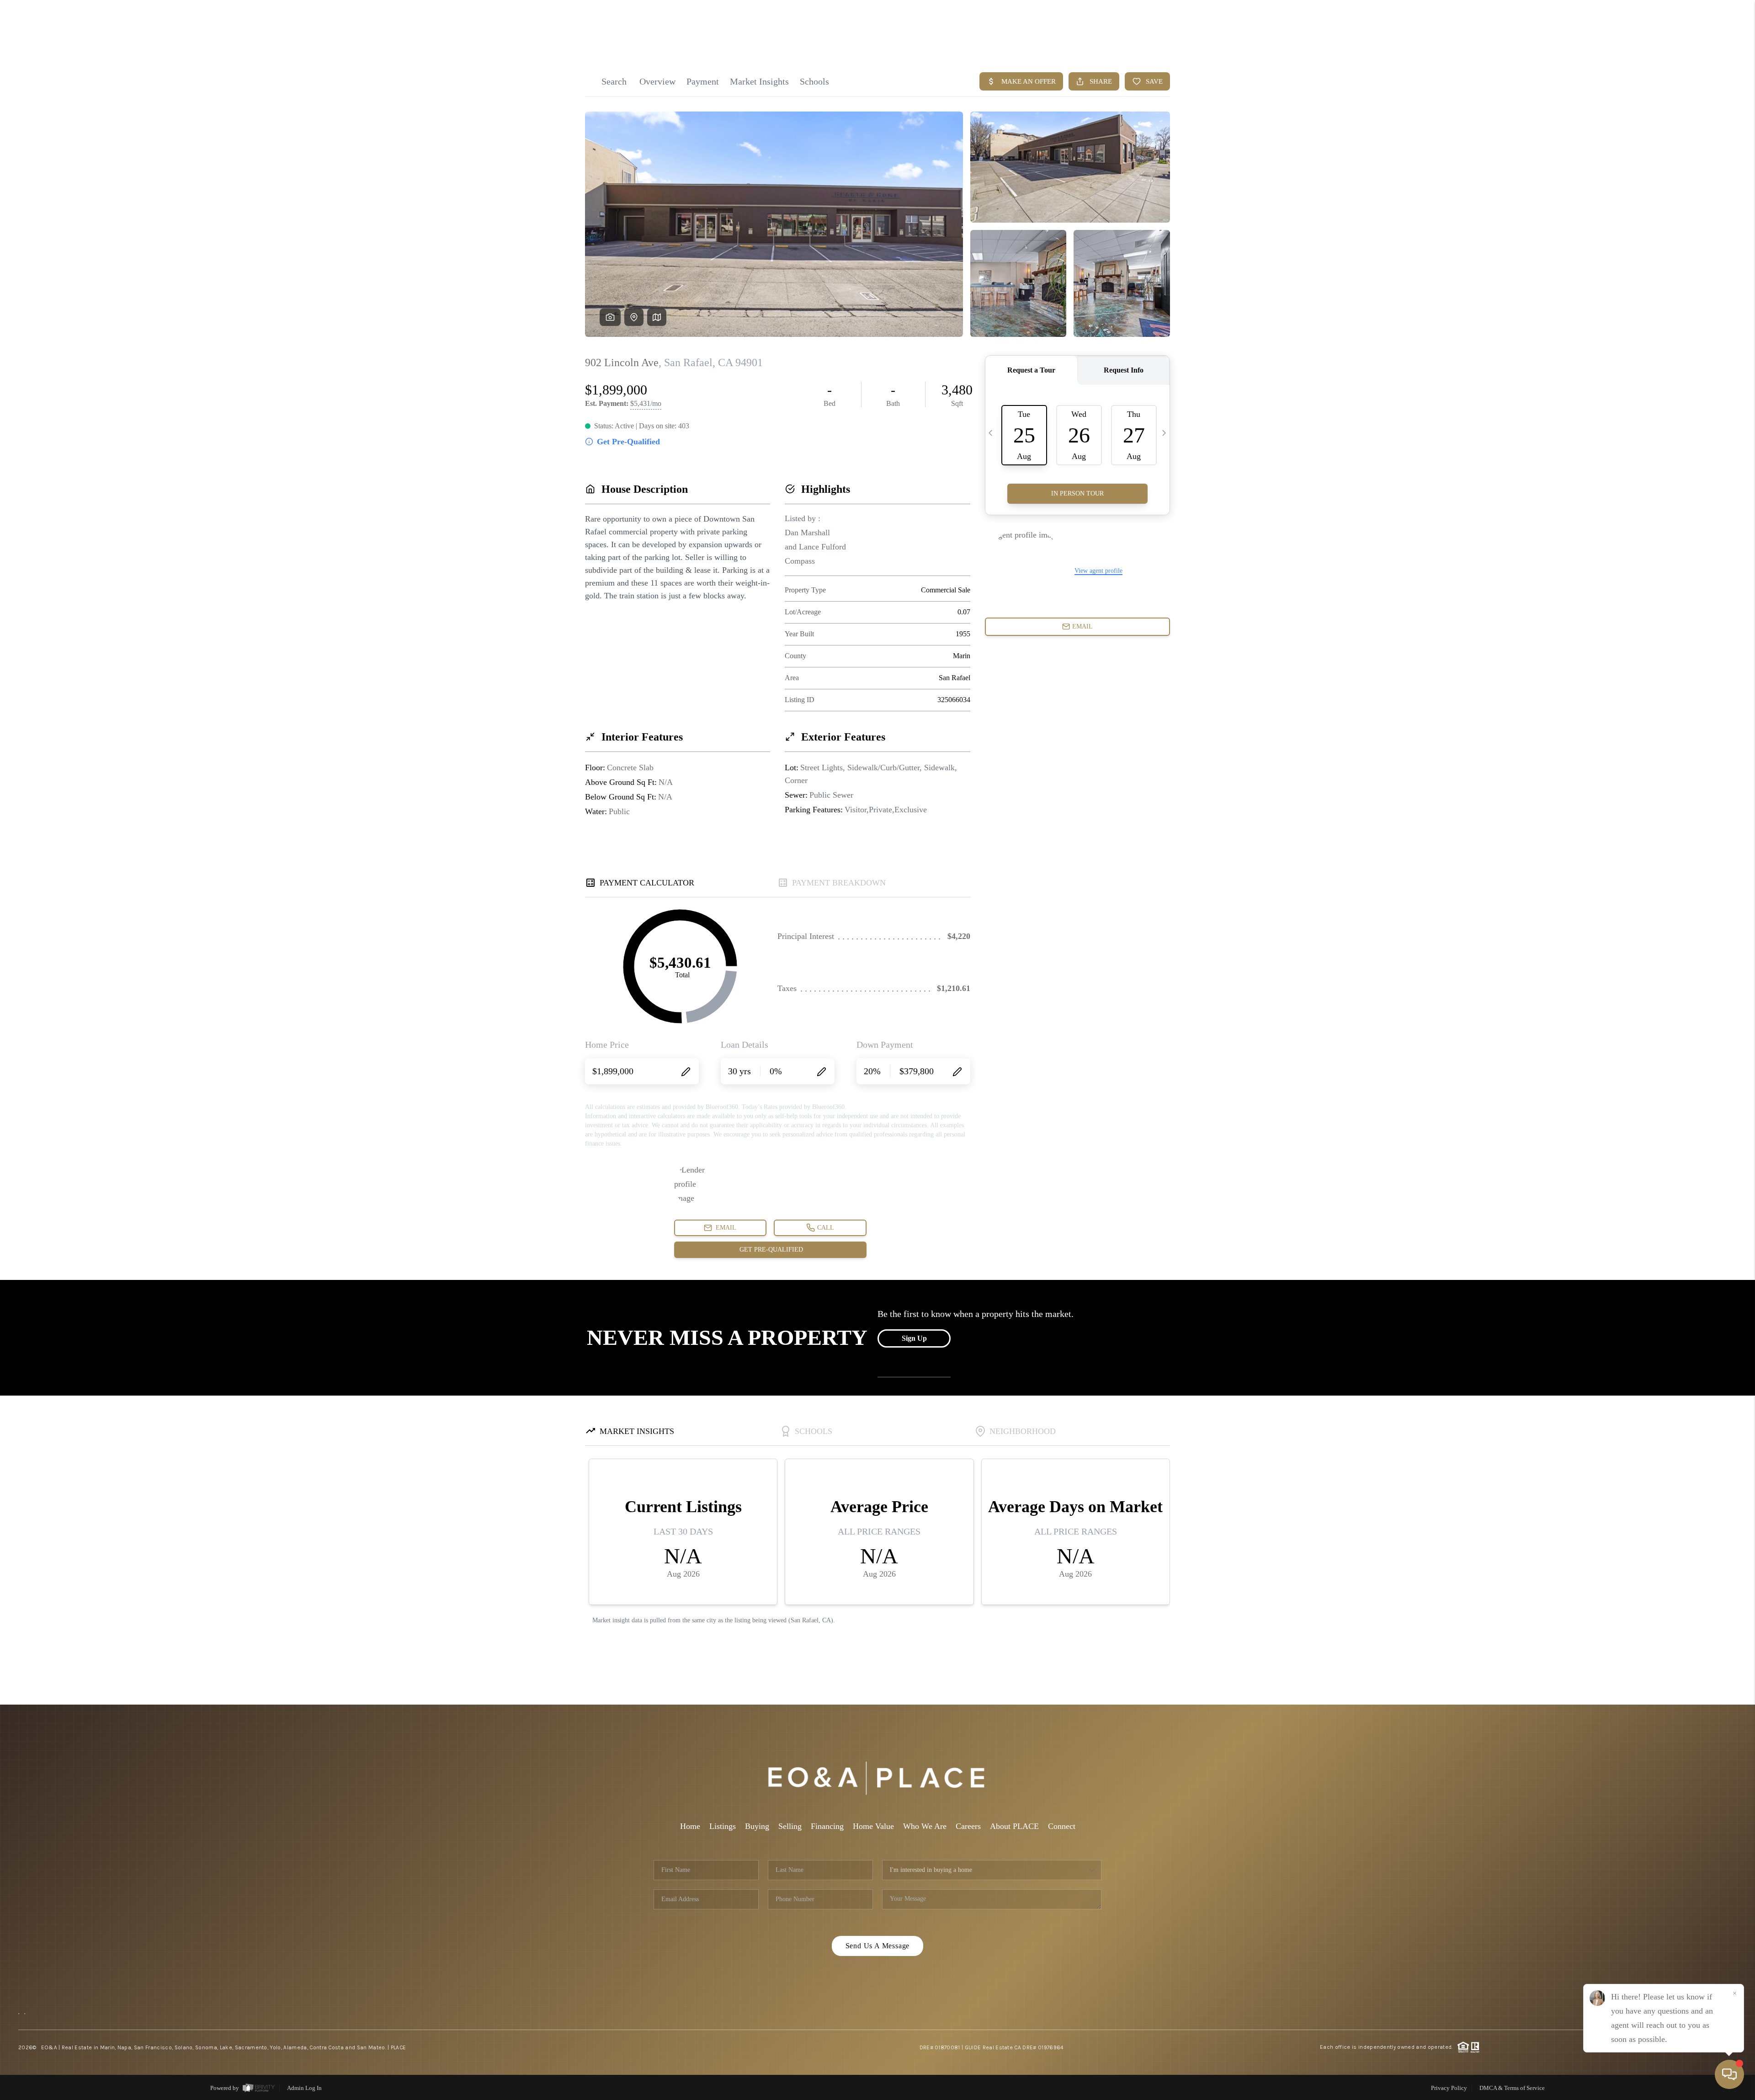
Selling (790, 1826)
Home (690, 1826)
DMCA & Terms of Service (1512, 2088)
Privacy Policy (1449, 2088)
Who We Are (925, 1826)
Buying (757, 1826)
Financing (827, 1826)
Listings (723, 1826)
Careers (968, 1826)
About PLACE (1014, 1826)
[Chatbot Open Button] (1729, 2074)
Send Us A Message (878, 1946)
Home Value (873, 1826)
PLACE (399, 2047)
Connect (1062, 1826)
